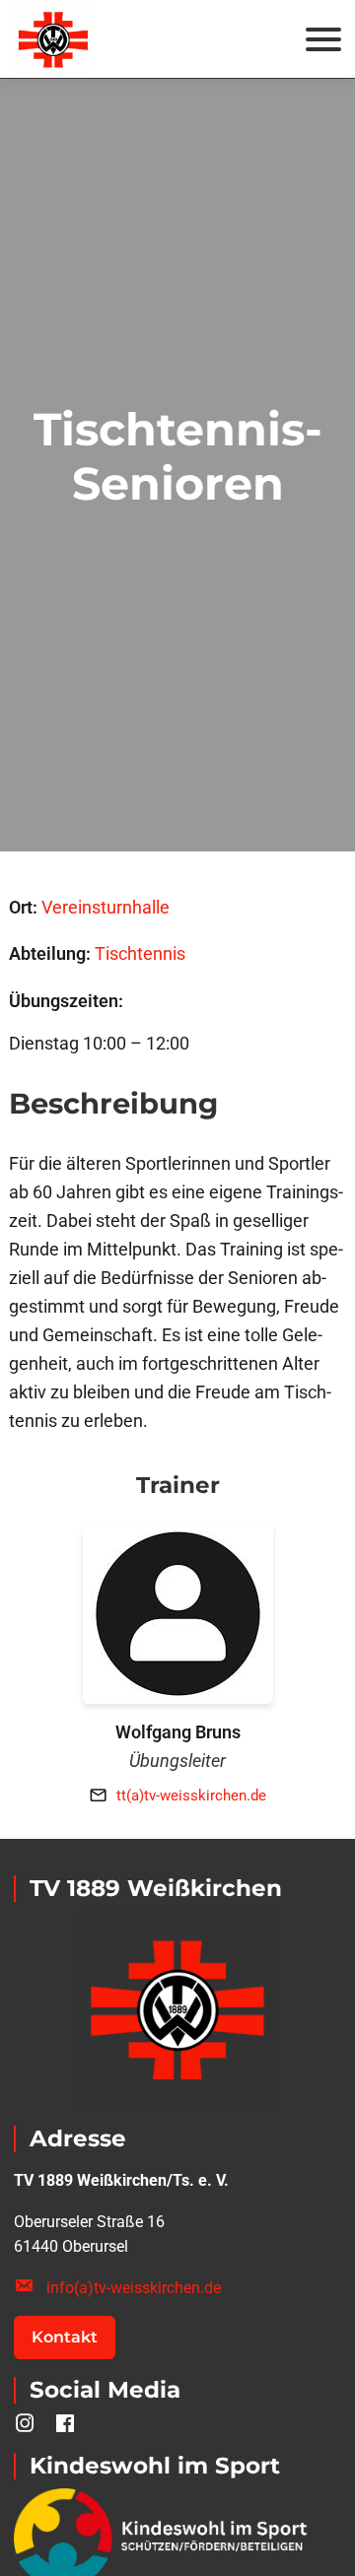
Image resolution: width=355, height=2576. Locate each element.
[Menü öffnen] (323, 39)
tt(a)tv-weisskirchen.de (191, 1796)
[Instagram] (25, 2424)
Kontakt (65, 2337)
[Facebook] (66, 2424)
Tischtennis (140, 953)
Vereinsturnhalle (106, 907)
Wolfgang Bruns (178, 1732)
